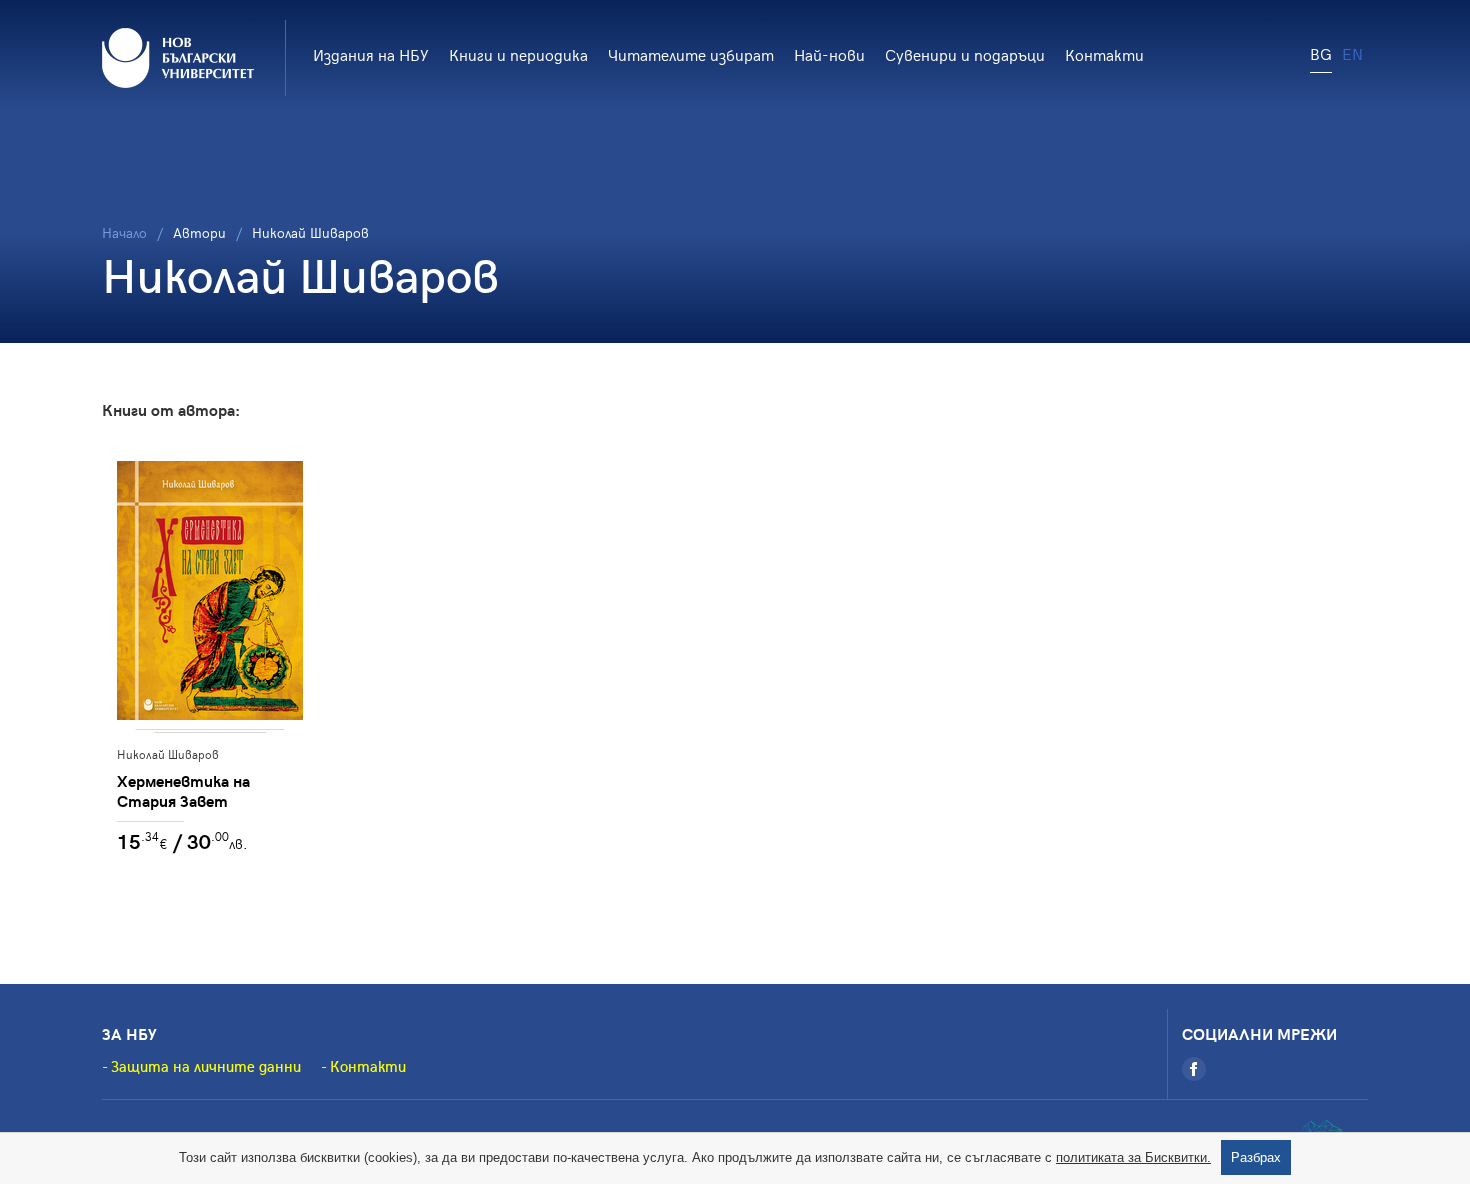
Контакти (1104, 54)
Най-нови (829, 54)
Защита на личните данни (206, 1066)
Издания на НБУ (371, 54)
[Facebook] (1194, 1069)
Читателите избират (691, 54)
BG (1321, 53)
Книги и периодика (518, 54)
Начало (124, 232)
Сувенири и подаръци (965, 54)
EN (1352, 53)
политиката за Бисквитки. (1133, 1157)
